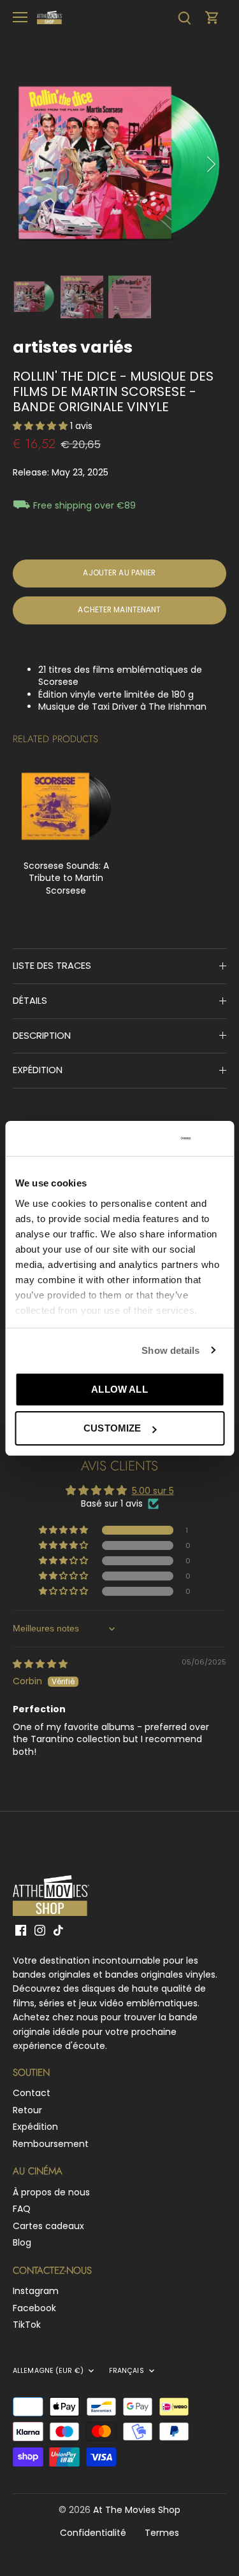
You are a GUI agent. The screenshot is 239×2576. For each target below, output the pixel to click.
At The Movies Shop (137, 2510)
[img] (40, 1664)
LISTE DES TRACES (52, 966)
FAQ (22, 2209)
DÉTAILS (30, 1001)
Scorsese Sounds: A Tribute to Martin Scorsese (66, 878)
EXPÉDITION (38, 1070)
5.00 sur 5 (153, 1491)
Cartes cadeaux (48, 2226)
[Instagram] (40, 1930)
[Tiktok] (58, 1930)
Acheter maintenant (119, 610)
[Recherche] (184, 18)
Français (127, 2371)
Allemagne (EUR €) (48, 2371)
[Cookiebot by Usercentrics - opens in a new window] (141, 1139)
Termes (162, 2533)
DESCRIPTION (42, 1036)
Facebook (34, 2308)
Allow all (119, 1389)
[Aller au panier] (212, 18)
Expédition (35, 2127)
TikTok (27, 2325)
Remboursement (51, 2144)
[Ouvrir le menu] (20, 17)
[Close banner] (219, 1138)
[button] (41, 426)
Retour (27, 2110)
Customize (112, 1428)
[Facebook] (21, 1930)
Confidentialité (93, 2533)
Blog (22, 2242)
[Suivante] (210, 164)
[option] (119, 164)
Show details (170, 1350)
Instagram (36, 2291)
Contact (32, 2093)
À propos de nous (51, 2192)
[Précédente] (29, 164)
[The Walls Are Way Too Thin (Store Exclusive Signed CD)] (66, 806)
